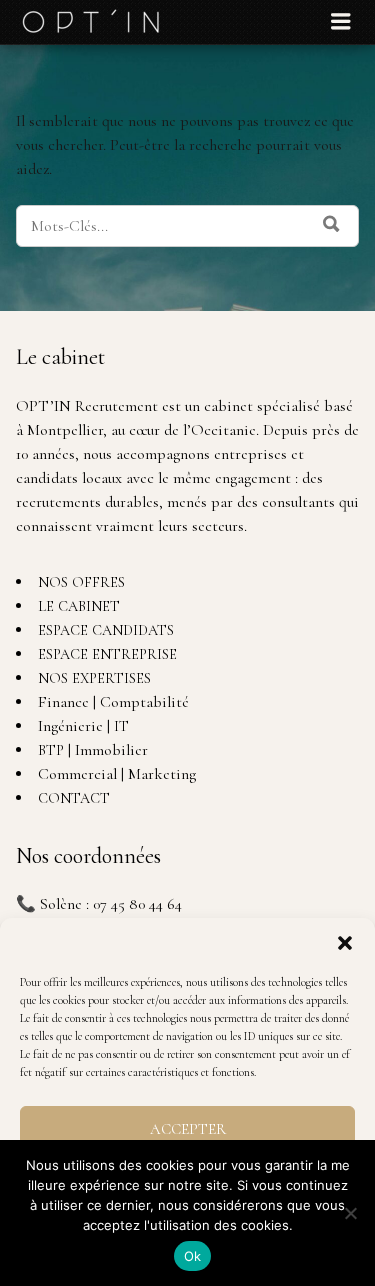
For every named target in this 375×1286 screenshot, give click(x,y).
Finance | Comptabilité (113, 702)
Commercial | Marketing (117, 774)
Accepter (188, 1129)
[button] (345, 943)
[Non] (350, 1213)
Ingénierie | (83, 726)
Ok (193, 1256)
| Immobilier (93, 750)
